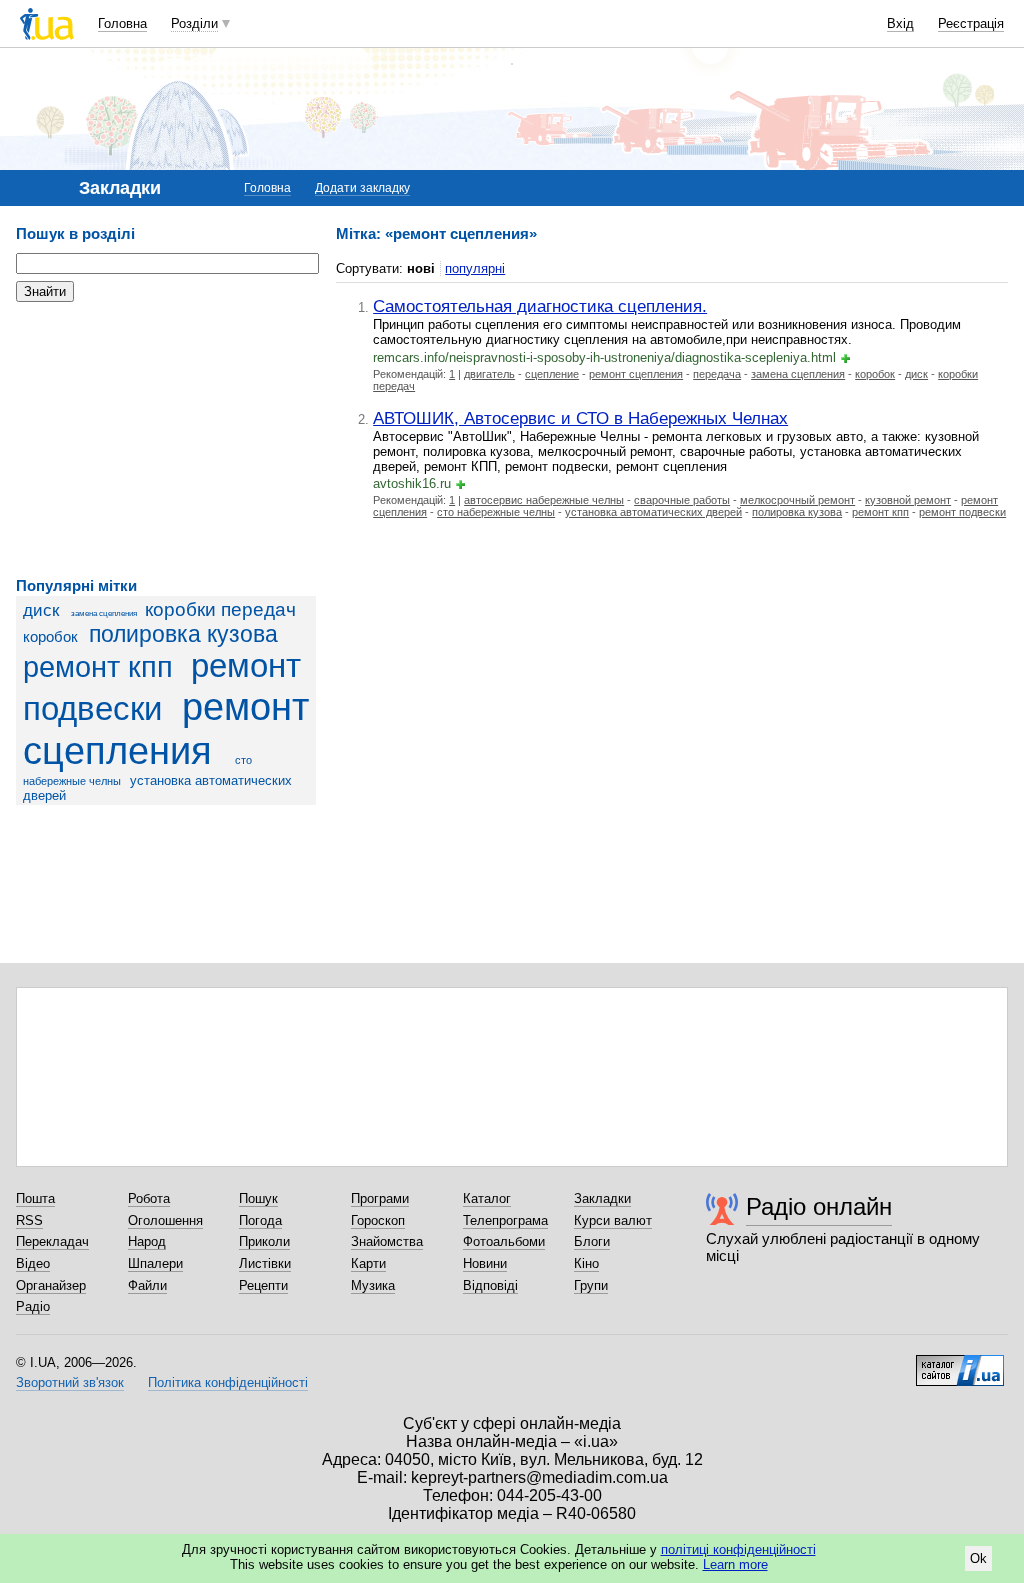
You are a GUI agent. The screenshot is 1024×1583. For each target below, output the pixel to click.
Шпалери (155, 1263)
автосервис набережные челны (544, 500)
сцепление (552, 374)
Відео (33, 1263)
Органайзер (51, 1285)
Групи (591, 1285)
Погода (260, 1220)
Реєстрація (971, 23)
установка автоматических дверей (653, 512)
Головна (122, 23)
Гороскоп (378, 1220)
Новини (485, 1263)
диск (41, 610)
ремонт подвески (962, 512)
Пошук (258, 1198)
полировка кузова (183, 634)
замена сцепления (104, 613)
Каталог (487, 1198)
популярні (475, 268)
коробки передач (220, 609)
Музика (373, 1285)
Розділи (194, 23)
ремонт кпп (98, 667)
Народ (147, 1241)
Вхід (900, 23)
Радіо (33, 1306)
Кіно (586, 1263)
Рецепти (263, 1285)
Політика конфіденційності (228, 1382)
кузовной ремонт (908, 500)
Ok (978, 1558)
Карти (368, 1263)
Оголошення (165, 1220)
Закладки (602, 1198)
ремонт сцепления (166, 728)
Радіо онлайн (819, 1206)
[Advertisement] (166, 440)
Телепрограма (505, 1220)
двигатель (489, 374)
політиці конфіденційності (738, 1549)
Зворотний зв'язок (70, 1382)
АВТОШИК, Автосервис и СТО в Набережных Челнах (580, 418)
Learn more (735, 1564)
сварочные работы (682, 500)
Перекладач (52, 1241)
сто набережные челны (496, 512)
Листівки (265, 1263)
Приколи (264, 1241)
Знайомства (387, 1241)
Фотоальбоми (504, 1241)
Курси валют (613, 1220)
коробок (50, 636)
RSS (29, 1220)
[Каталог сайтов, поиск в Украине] (960, 1363)
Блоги (592, 1241)
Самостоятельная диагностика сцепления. (540, 306)
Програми (380, 1198)
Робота (149, 1198)
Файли (147, 1285)
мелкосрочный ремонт (797, 500)
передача (717, 374)
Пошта (35, 1198)
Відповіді (490, 1285)
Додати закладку (362, 188)
